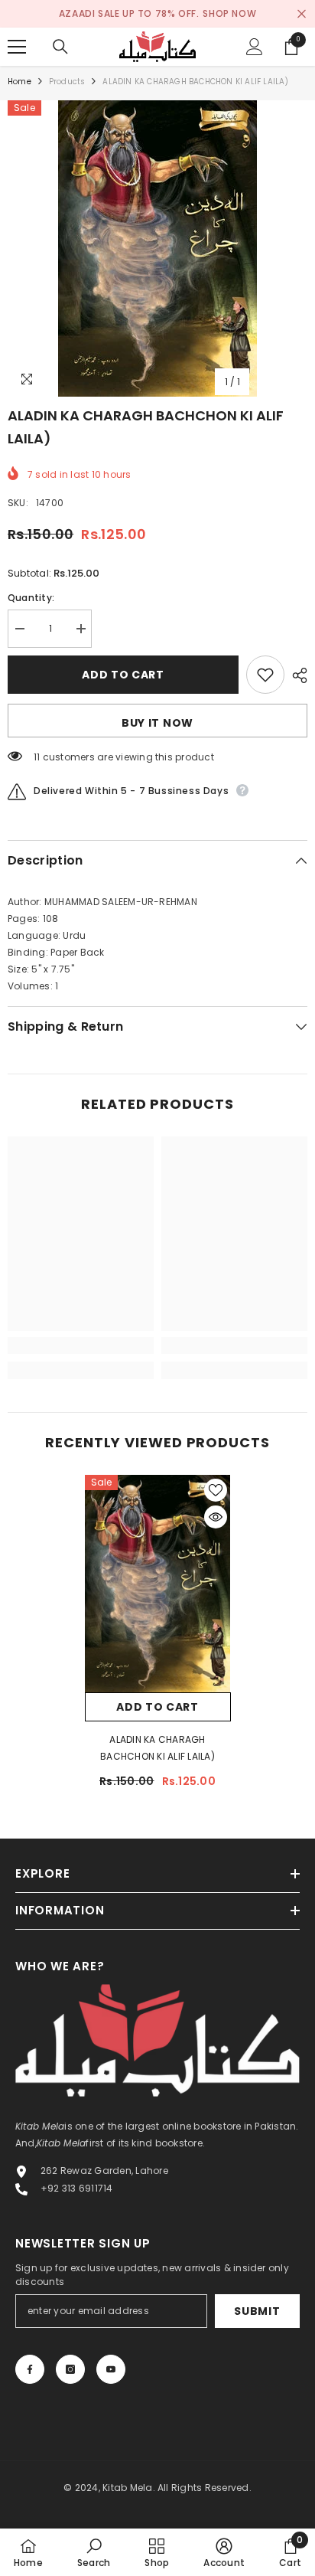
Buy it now (157, 723)
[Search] (60, 47)
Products (67, 82)
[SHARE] (296, 675)
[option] (157, 248)
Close (302, 14)
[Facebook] (30, 2369)
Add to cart (123, 675)
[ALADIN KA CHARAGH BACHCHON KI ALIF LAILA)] (158, 1584)
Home (19, 82)
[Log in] (255, 47)
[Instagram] (70, 2369)
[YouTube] (111, 2369)
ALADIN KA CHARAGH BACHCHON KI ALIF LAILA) (157, 1748)
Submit (257, 2311)
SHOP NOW (229, 13)
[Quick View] (216, 1517)
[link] (81, 1345)
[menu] (17, 47)
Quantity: (31, 598)
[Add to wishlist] (265, 675)
